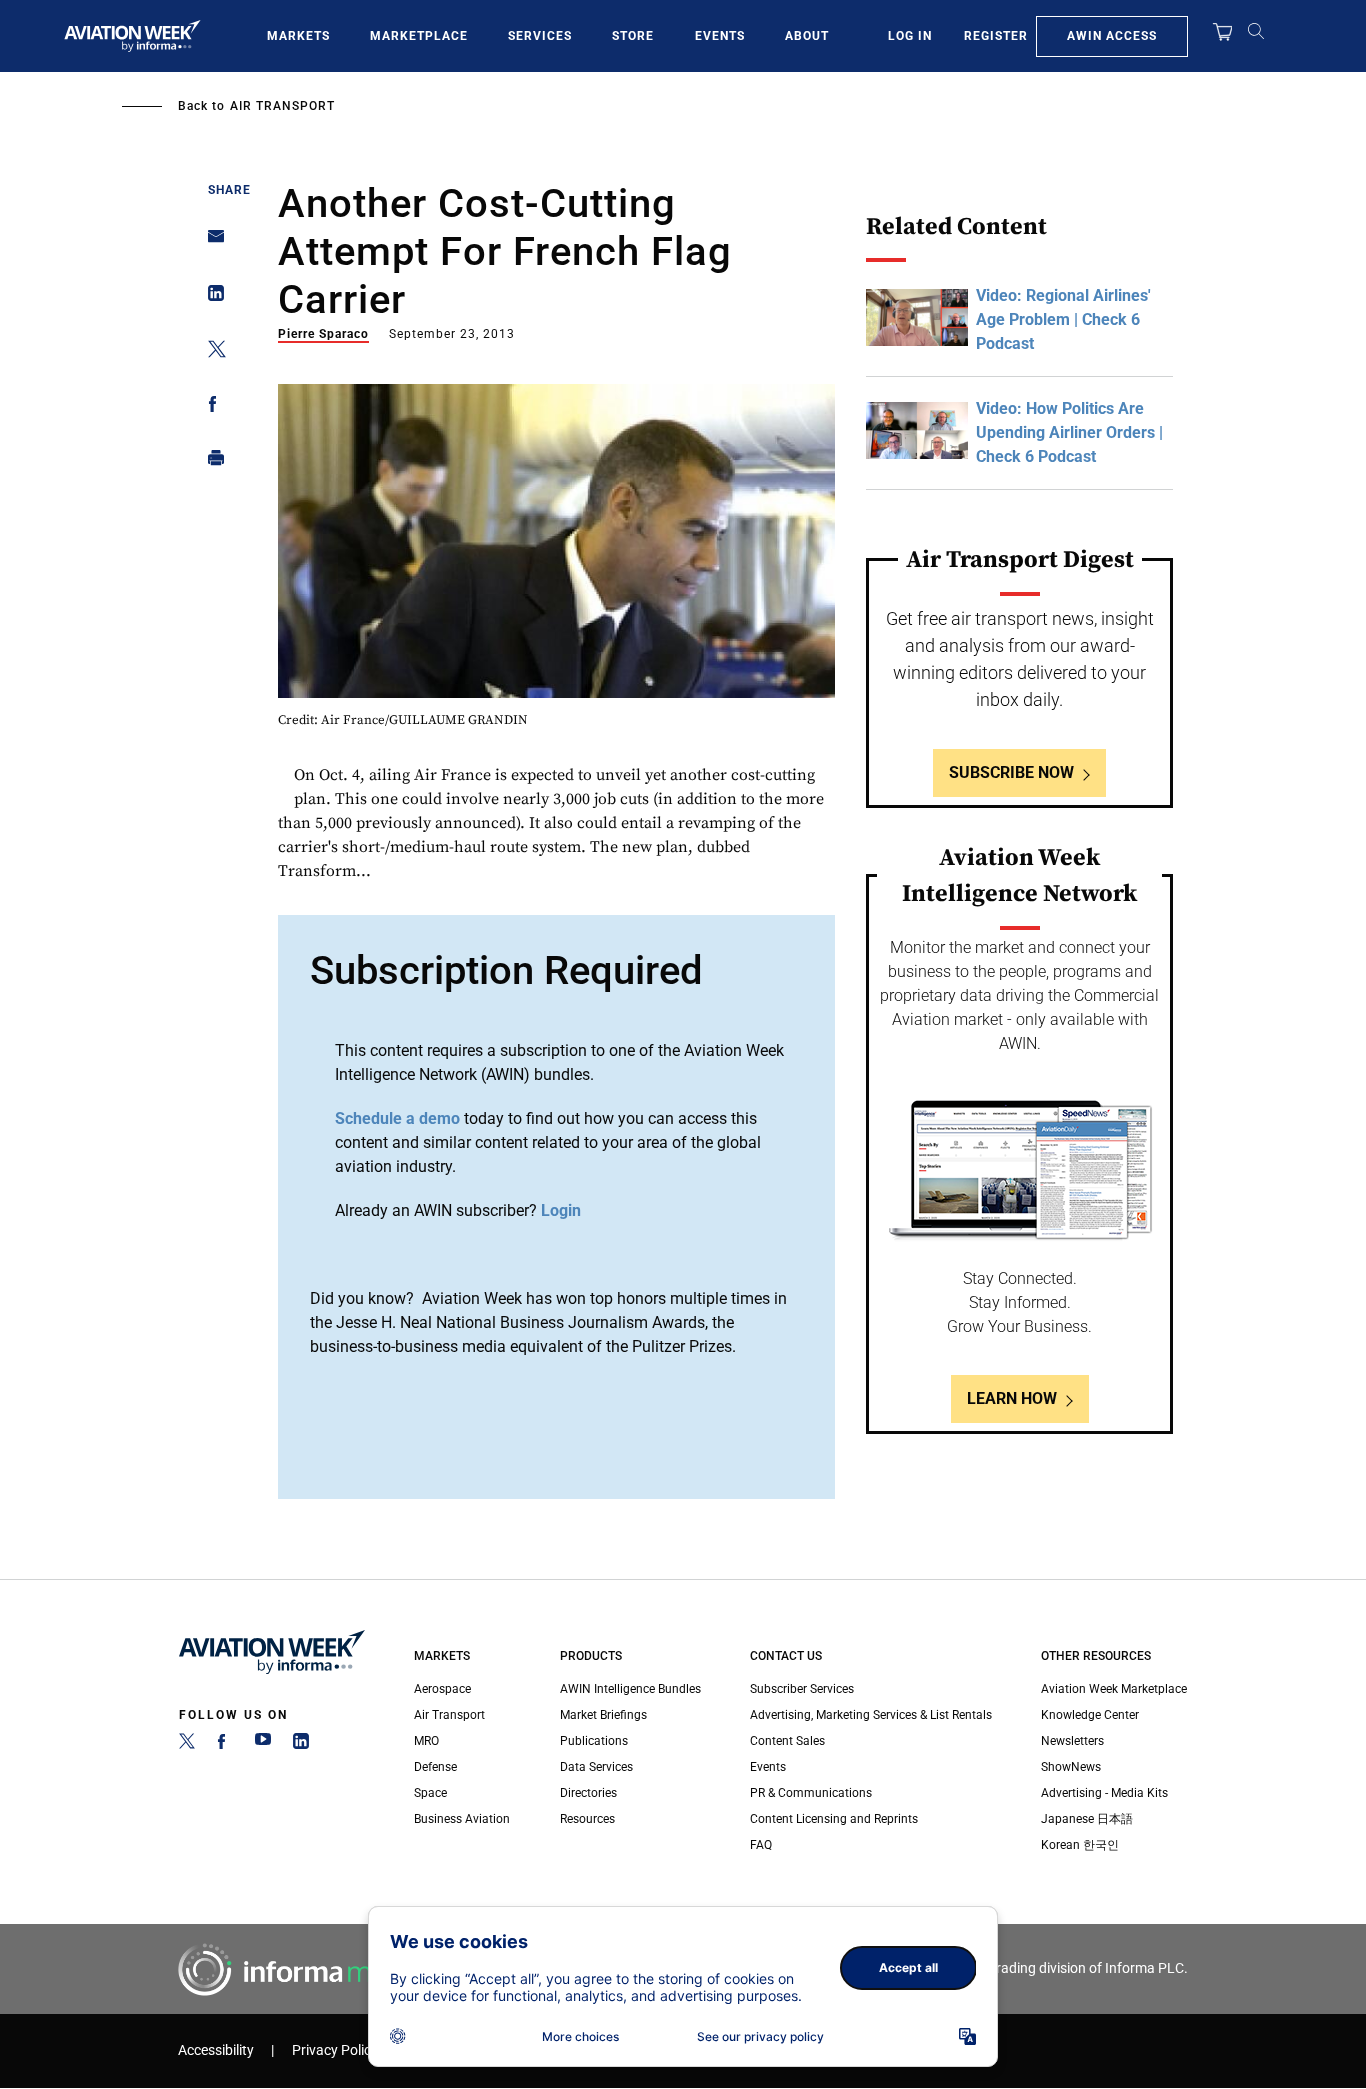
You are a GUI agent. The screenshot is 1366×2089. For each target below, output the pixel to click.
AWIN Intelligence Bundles (630, 1689)
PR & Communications (811, 1793)
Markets (298, 36)
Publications (594, 1741)
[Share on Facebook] (210, 407)
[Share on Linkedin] (210, 297)
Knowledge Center (1090, 1715)
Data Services (596, 1767)
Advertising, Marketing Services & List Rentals (871, 1715)
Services (540, 36)
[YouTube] (263, 1745)
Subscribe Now (1011, 772)
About (807, 36)
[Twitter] (187, 1745)
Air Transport (282, 106)
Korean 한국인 (1080, 1845)
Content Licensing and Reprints (834, 1819)
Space (430, 1793)
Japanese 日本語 (1087, 1819)
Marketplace (419, 36)
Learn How (1012, 1398)
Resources (587, 1819)
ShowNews (1071, 1767)
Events (720, 36)
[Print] (210, 462)
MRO (426, 1741)
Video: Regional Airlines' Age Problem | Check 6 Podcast (1063, 319)
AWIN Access (1112, 36)
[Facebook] (225, 1745)
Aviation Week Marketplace (1114, 1689)
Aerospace (442, 1689)
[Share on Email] (210, 242)
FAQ (761, 1845)
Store (633, 36)
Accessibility (216, 2050)
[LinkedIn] (301, 1745)
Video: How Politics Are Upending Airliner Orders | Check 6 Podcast (1069, 432)
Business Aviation (462, 1819)
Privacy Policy (335, 2050)
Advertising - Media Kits (1104, 1793)
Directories (588, 1793)
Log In (910, 36)
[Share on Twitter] (210, 352)
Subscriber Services (802, 1689)
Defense (435, 1767)
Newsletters (1072, 1741)
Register (996, 36)
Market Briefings (603, 1715)
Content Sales (787, 1741)
